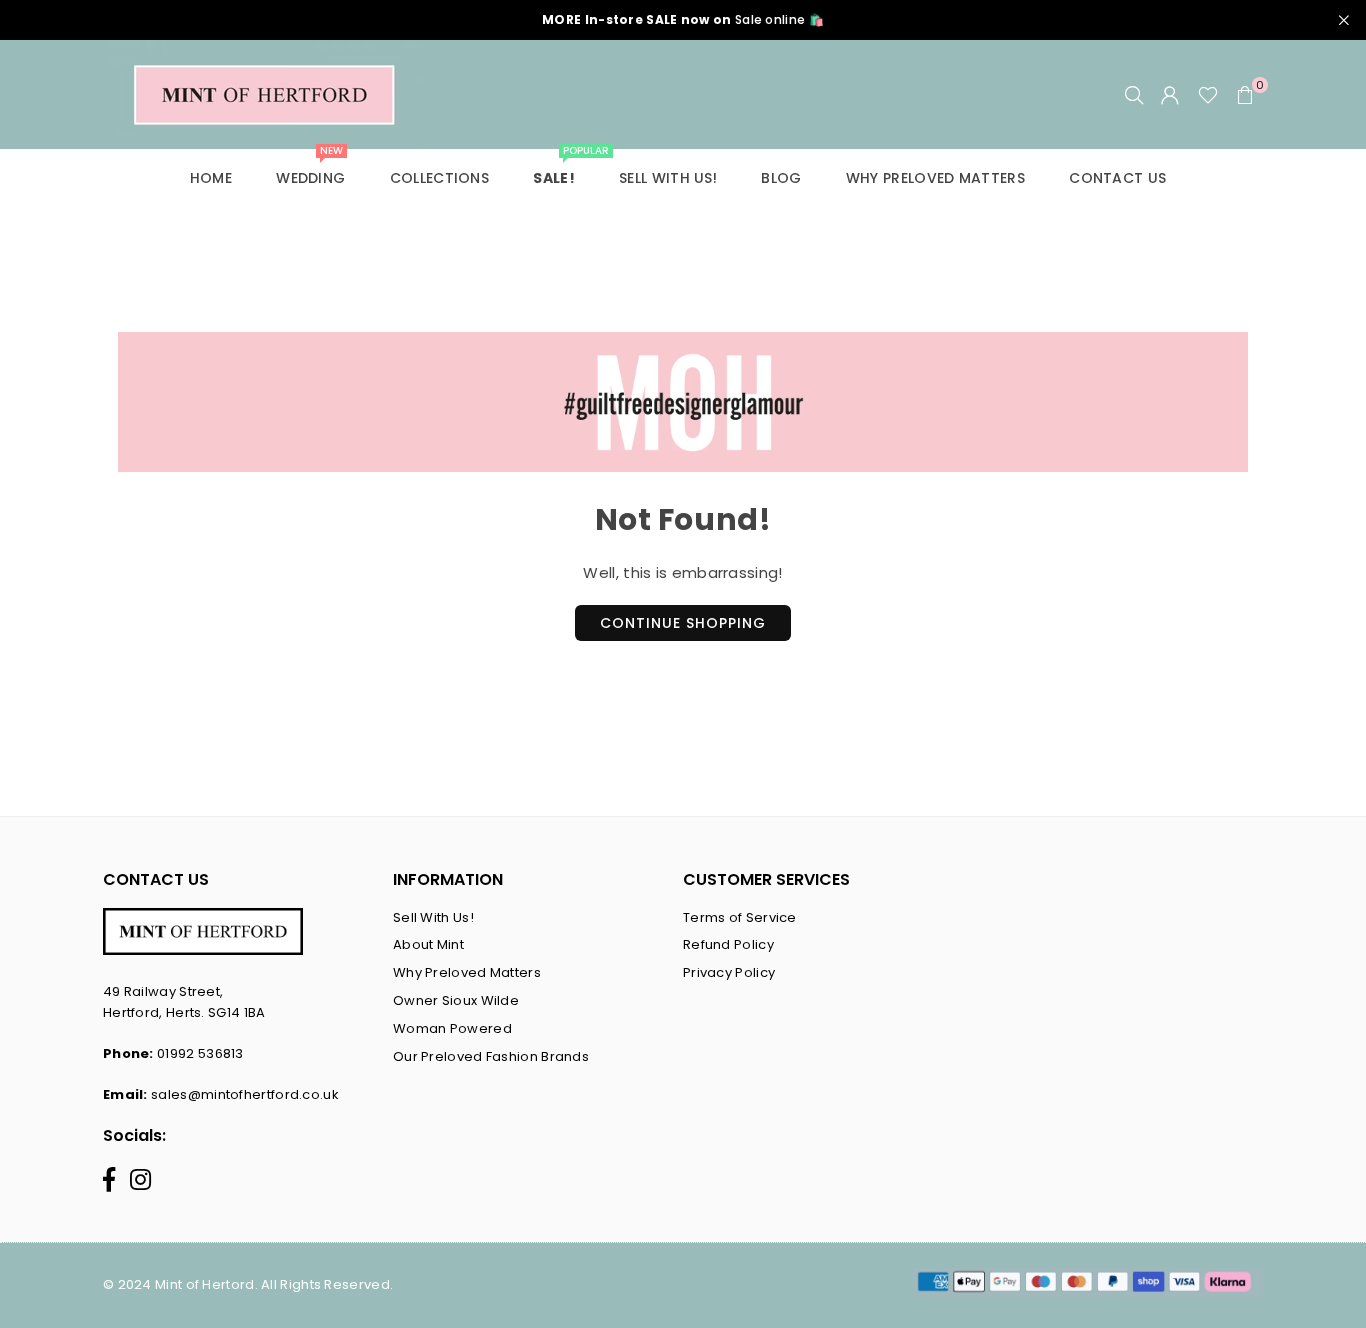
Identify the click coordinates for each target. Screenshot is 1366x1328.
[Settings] (1170, 95)
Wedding (310, 169)
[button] (1245, 95)
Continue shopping (683, 623)
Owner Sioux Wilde (456, 1000)
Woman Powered (452, 1028)
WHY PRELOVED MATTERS (935, 178)
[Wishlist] (1208, 95)
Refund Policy (728, 944)
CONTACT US (1117, 178)
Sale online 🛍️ (683, 20)
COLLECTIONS (439, 178)
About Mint (428, 944)
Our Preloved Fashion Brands (491, 1056)
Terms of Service (740, 917)
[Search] (1134, 95)
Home (211, 178)
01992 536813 (200, 1053)
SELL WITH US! (668, 178)
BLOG (781, 178)
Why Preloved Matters (467, 972)
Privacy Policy (729, 972)
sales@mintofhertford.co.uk (245, 1094)
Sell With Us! (433, 917)
